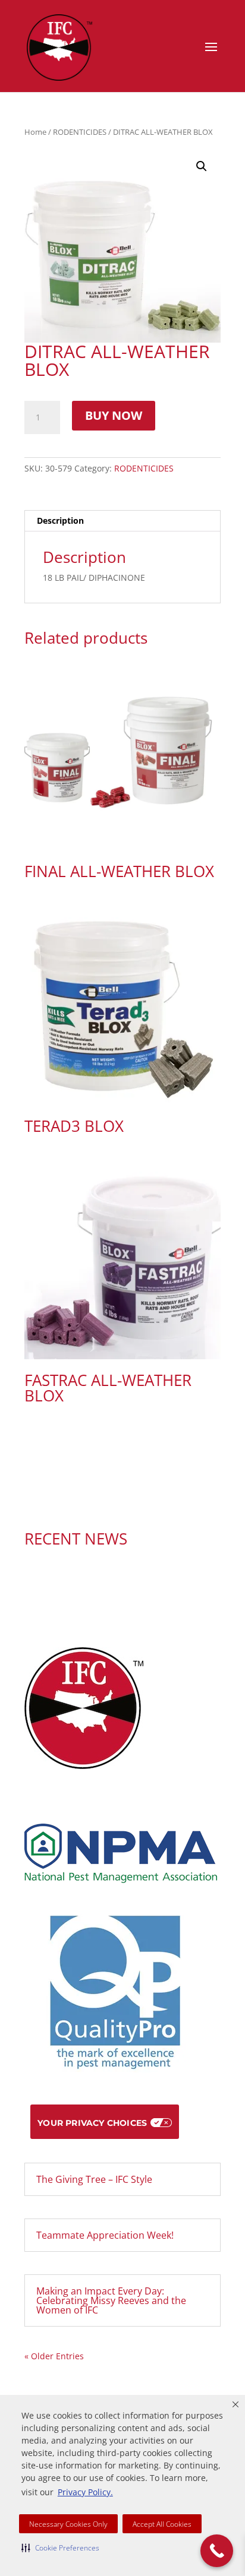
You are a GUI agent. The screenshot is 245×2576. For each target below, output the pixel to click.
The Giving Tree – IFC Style (94, 2179)
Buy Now (114, 415)
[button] (60, 2547)
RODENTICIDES (80, 132)
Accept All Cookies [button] (162, 2524)
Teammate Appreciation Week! (105, 2235)
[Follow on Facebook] (111, 1499)
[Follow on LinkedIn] (134, 1499)
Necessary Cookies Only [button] (68, 2524)
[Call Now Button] (217, 2551)
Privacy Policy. (85, 2492)
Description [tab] (60, 520)
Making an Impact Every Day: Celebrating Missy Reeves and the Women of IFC (111, 2300)
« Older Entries (54, 2356)
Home (35, 132)
